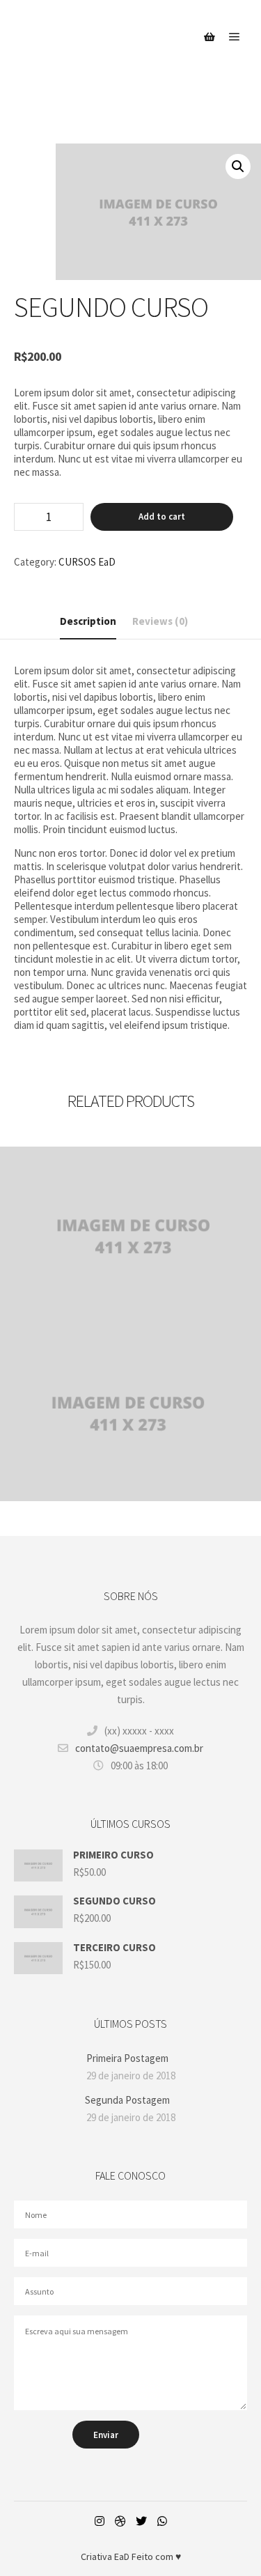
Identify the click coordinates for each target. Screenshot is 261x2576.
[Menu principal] (235, 37)
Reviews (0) (160, 621)
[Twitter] (141, 2521)
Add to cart (162, 517)
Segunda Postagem (127, 2100)
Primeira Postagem (127, 2058)
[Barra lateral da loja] (209, 37)
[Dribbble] (120, 2521)
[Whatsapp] (162, 2521)
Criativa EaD (106, 2556)
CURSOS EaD (87, 562)
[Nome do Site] (84, 37)
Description (88, 621)
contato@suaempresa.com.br (139, 1748)
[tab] (88, 622)
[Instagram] (100, 2521)
